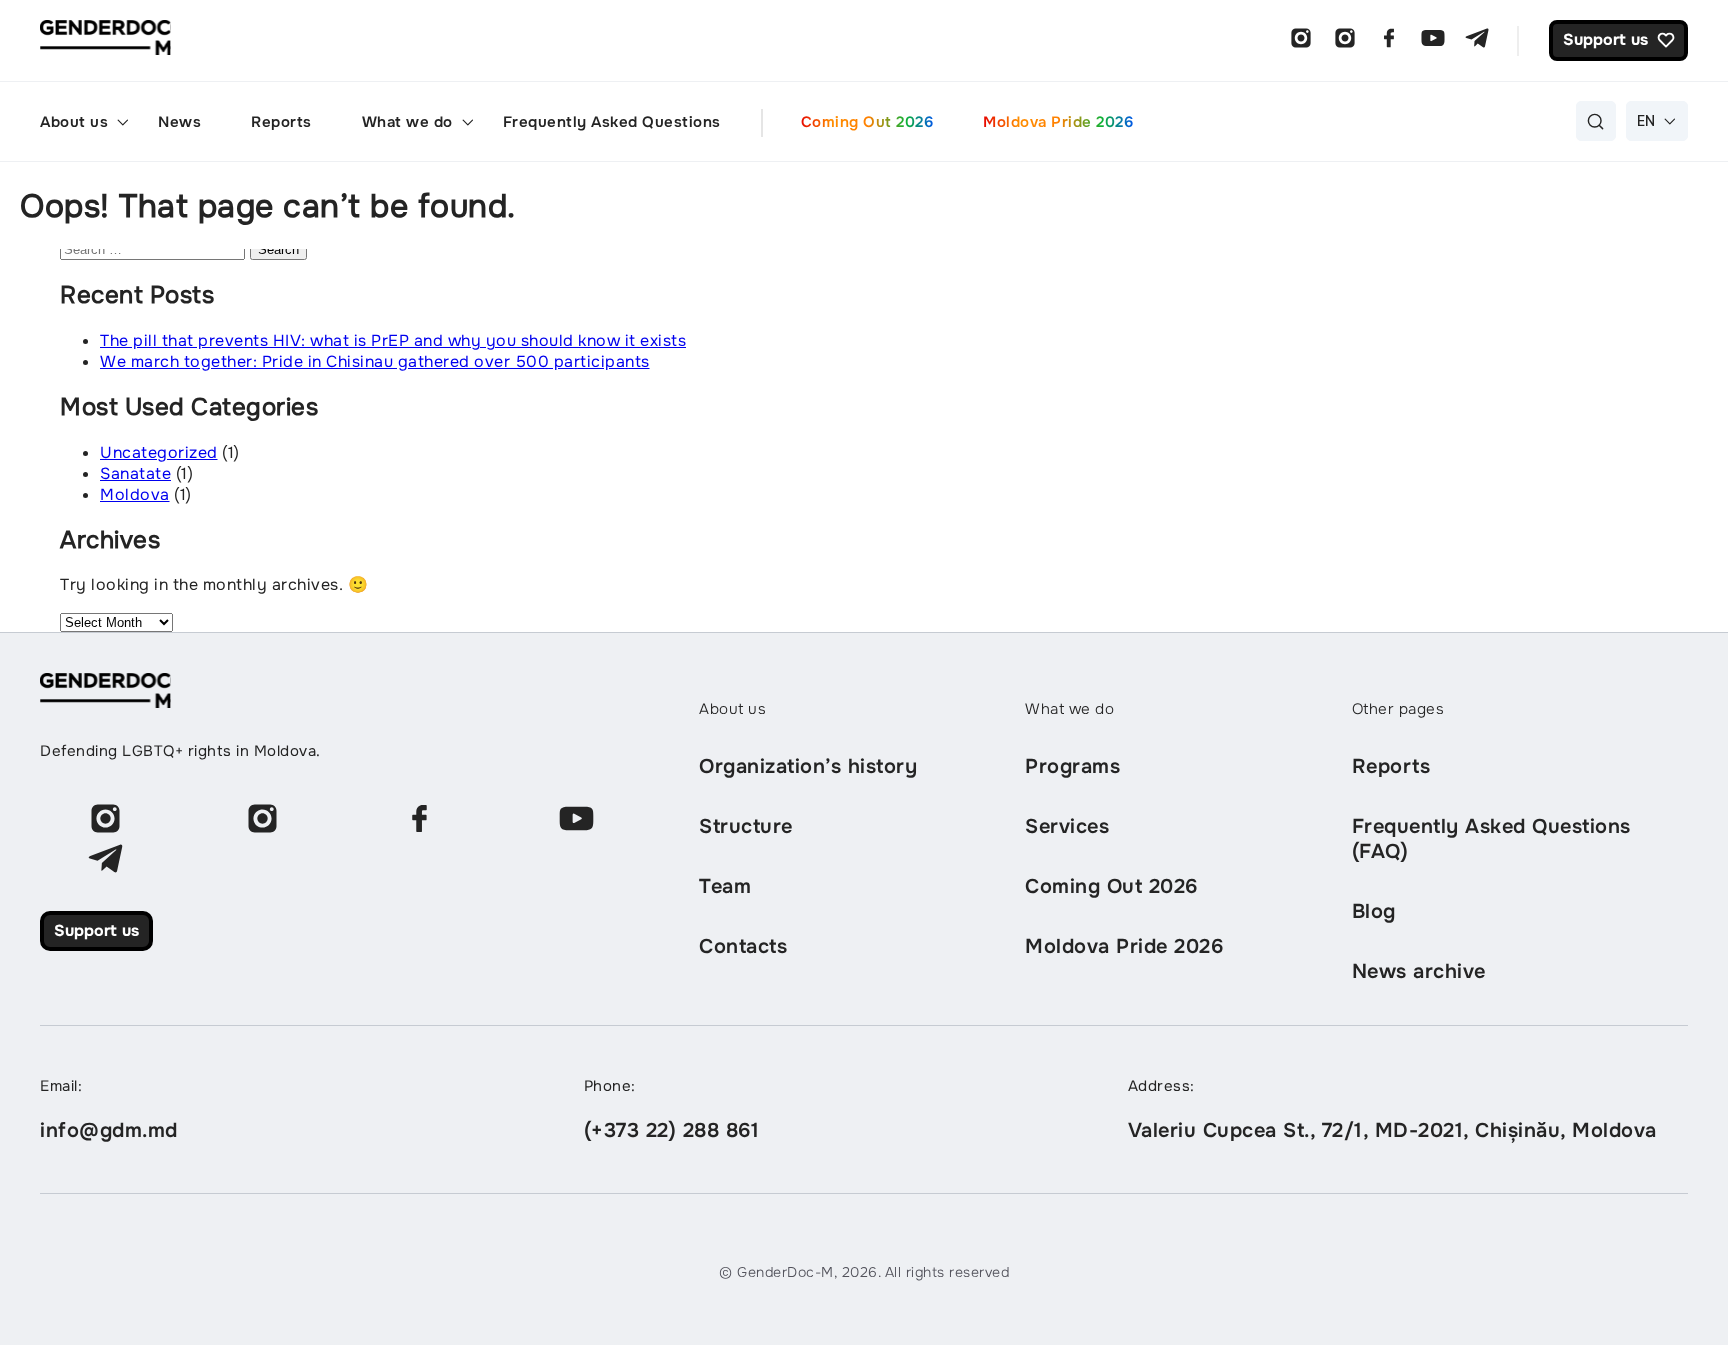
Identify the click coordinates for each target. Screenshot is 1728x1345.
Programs (1072, 766)
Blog (1374, 911)
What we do (407, 122)
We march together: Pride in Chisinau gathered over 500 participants (375, 361)
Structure (746, 826)
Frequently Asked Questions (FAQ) (1491, 839)
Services (1067, 826)
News (179, 122)
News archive (1419, 971)
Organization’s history (808, 766)
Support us (96, 930)
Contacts (743, 946)
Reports (281, 122)
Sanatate (135, 473)
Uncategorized (159, 452)
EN (1646, 120)
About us (74, 122)
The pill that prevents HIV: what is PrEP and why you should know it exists (393, 340)
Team (725, 886)
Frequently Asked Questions (612, 122)
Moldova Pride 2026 (1058, 122)
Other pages (1398, 709)
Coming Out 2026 (867, 122)
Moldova (135, 494)
